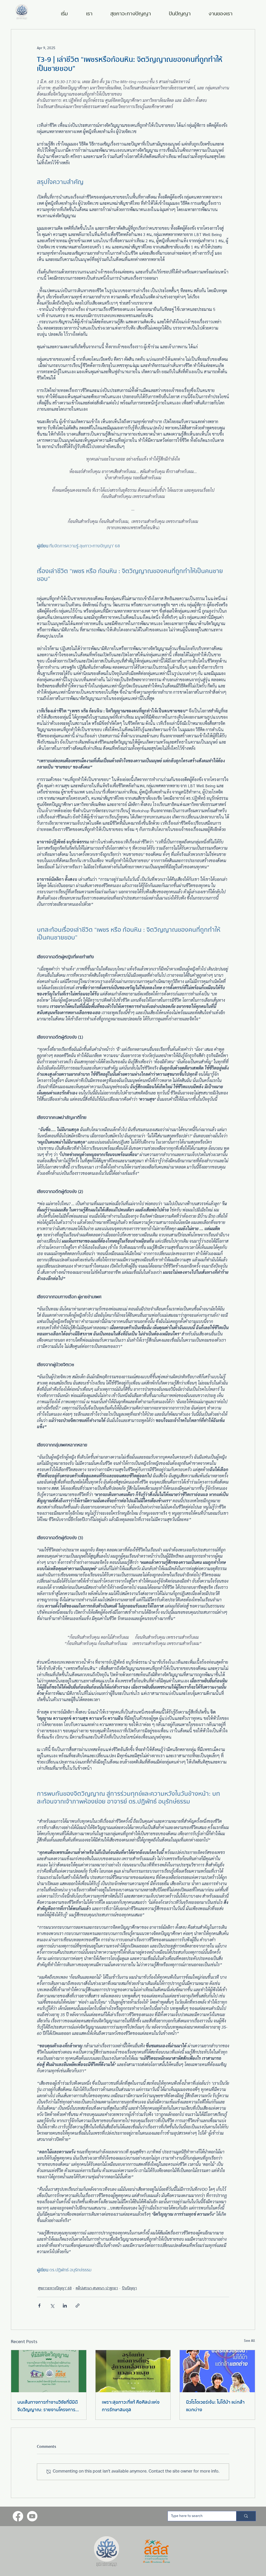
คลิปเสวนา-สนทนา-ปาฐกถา (97, 2288)
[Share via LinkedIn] (65, 2306)
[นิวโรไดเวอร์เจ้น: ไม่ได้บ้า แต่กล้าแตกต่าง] (217, 2371)
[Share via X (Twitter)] (52, 2306)
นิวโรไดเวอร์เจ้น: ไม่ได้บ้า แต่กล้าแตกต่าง (215, 2406)
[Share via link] (78, 2306)
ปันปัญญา (129, 2288)
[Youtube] (32, 2516)
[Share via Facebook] (39, 2306)
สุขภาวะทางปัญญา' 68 (55, 2288)
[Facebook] (18, 2516)
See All (250, 2340)
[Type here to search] (246, 2516)
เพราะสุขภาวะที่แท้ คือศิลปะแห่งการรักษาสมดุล (131, 2406)
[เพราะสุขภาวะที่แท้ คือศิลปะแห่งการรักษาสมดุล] (133, 2371)
